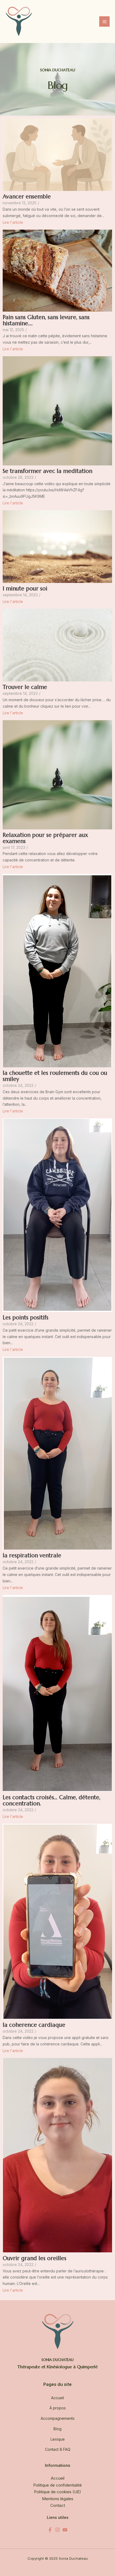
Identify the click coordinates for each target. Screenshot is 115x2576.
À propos (58, 2408)
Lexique (58, 2439)
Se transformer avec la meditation (47, 471)
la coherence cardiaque (34, 2025)
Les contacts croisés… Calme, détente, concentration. (51, 1801)
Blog (57, 2429)
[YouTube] (65, 2530)
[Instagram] (57, 2530)
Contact (58, 2505)
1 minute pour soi (25, 589)
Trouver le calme (25, 687)
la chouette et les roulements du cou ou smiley (55, 1076)
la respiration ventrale (32, 1556)
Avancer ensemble (27, 197)
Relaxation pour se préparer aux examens (45, 838)
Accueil (57, 2398)
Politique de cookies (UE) (57, 2492)
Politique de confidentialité (57, 2485)
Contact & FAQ (58, 2449)
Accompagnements (58, 2418)
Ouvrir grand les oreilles (34, 2258)
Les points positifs (26, 1318)
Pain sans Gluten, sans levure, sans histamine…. (46, 320)
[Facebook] (50, 2530)
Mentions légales (58, 2499)
